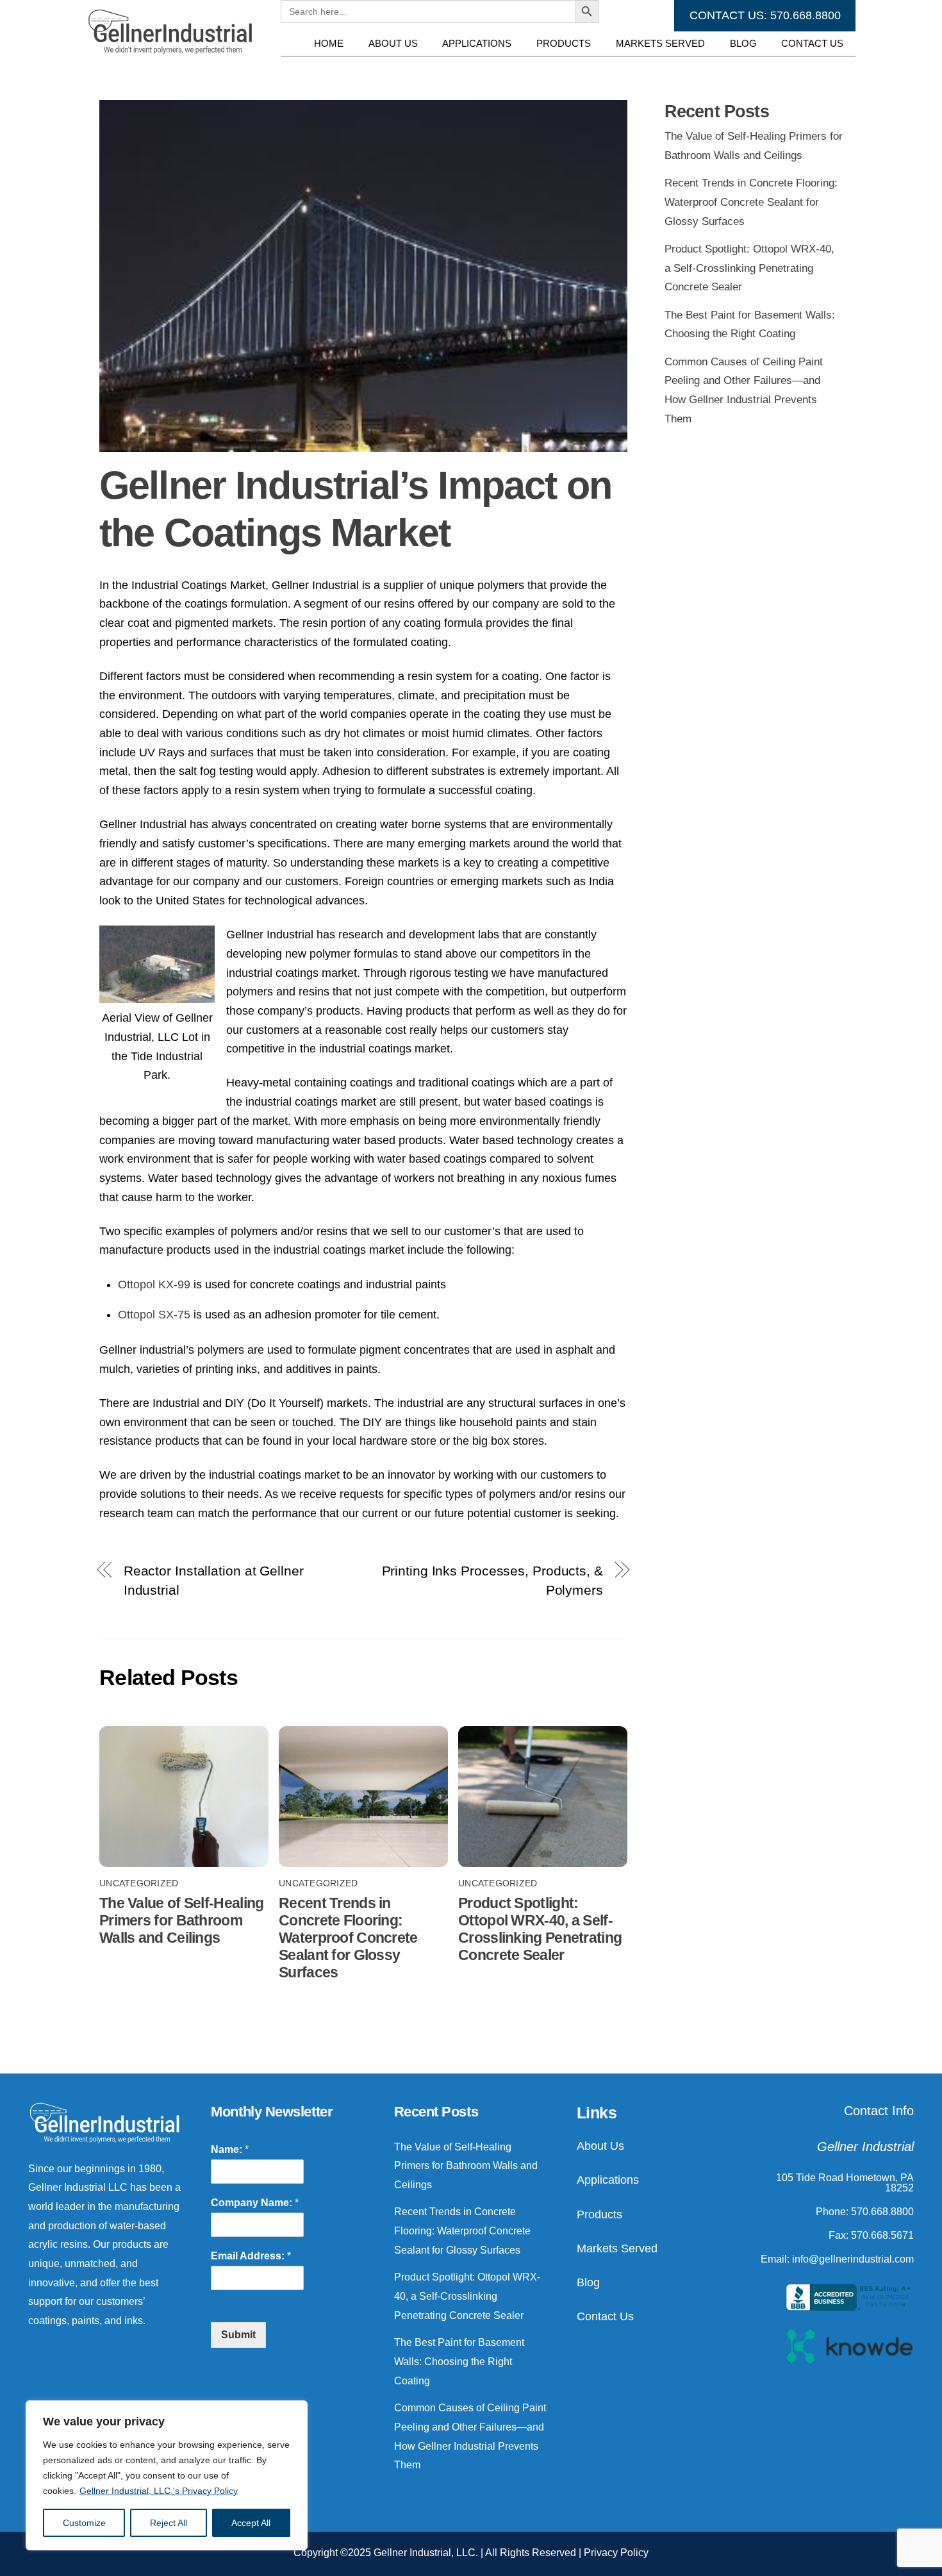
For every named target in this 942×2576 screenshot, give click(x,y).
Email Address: (251, 2256)
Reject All (169, 2523)
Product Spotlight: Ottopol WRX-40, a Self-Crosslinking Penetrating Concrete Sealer (540, 1929)
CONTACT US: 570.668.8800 (765, 15)
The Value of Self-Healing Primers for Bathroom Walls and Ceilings (181, 1920)
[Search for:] (428, 69)
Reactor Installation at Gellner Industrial (214, 1580)
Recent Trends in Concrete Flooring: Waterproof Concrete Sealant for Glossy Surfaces (348, 1938)
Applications (477, 43)
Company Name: (255, 2203)
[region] (167, 2475)
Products (564, 43)
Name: (230, 2149)
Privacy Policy (616, 2553)
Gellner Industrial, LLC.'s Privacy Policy (159, 2491)
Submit (238, 2335)
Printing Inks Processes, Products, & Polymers (492, 1580)
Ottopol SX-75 (154, 1315)
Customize (84, 2523)
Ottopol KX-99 (154, 1284)
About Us (393, 43)
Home (329, 43)
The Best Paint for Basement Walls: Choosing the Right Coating (459, 2361)
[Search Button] (587, 69)
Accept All (251, 2523)
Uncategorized (139, 1883)
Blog (743, 43)
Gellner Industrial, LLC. (426, 2553)
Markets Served (660, 43)
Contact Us (812, 43)
